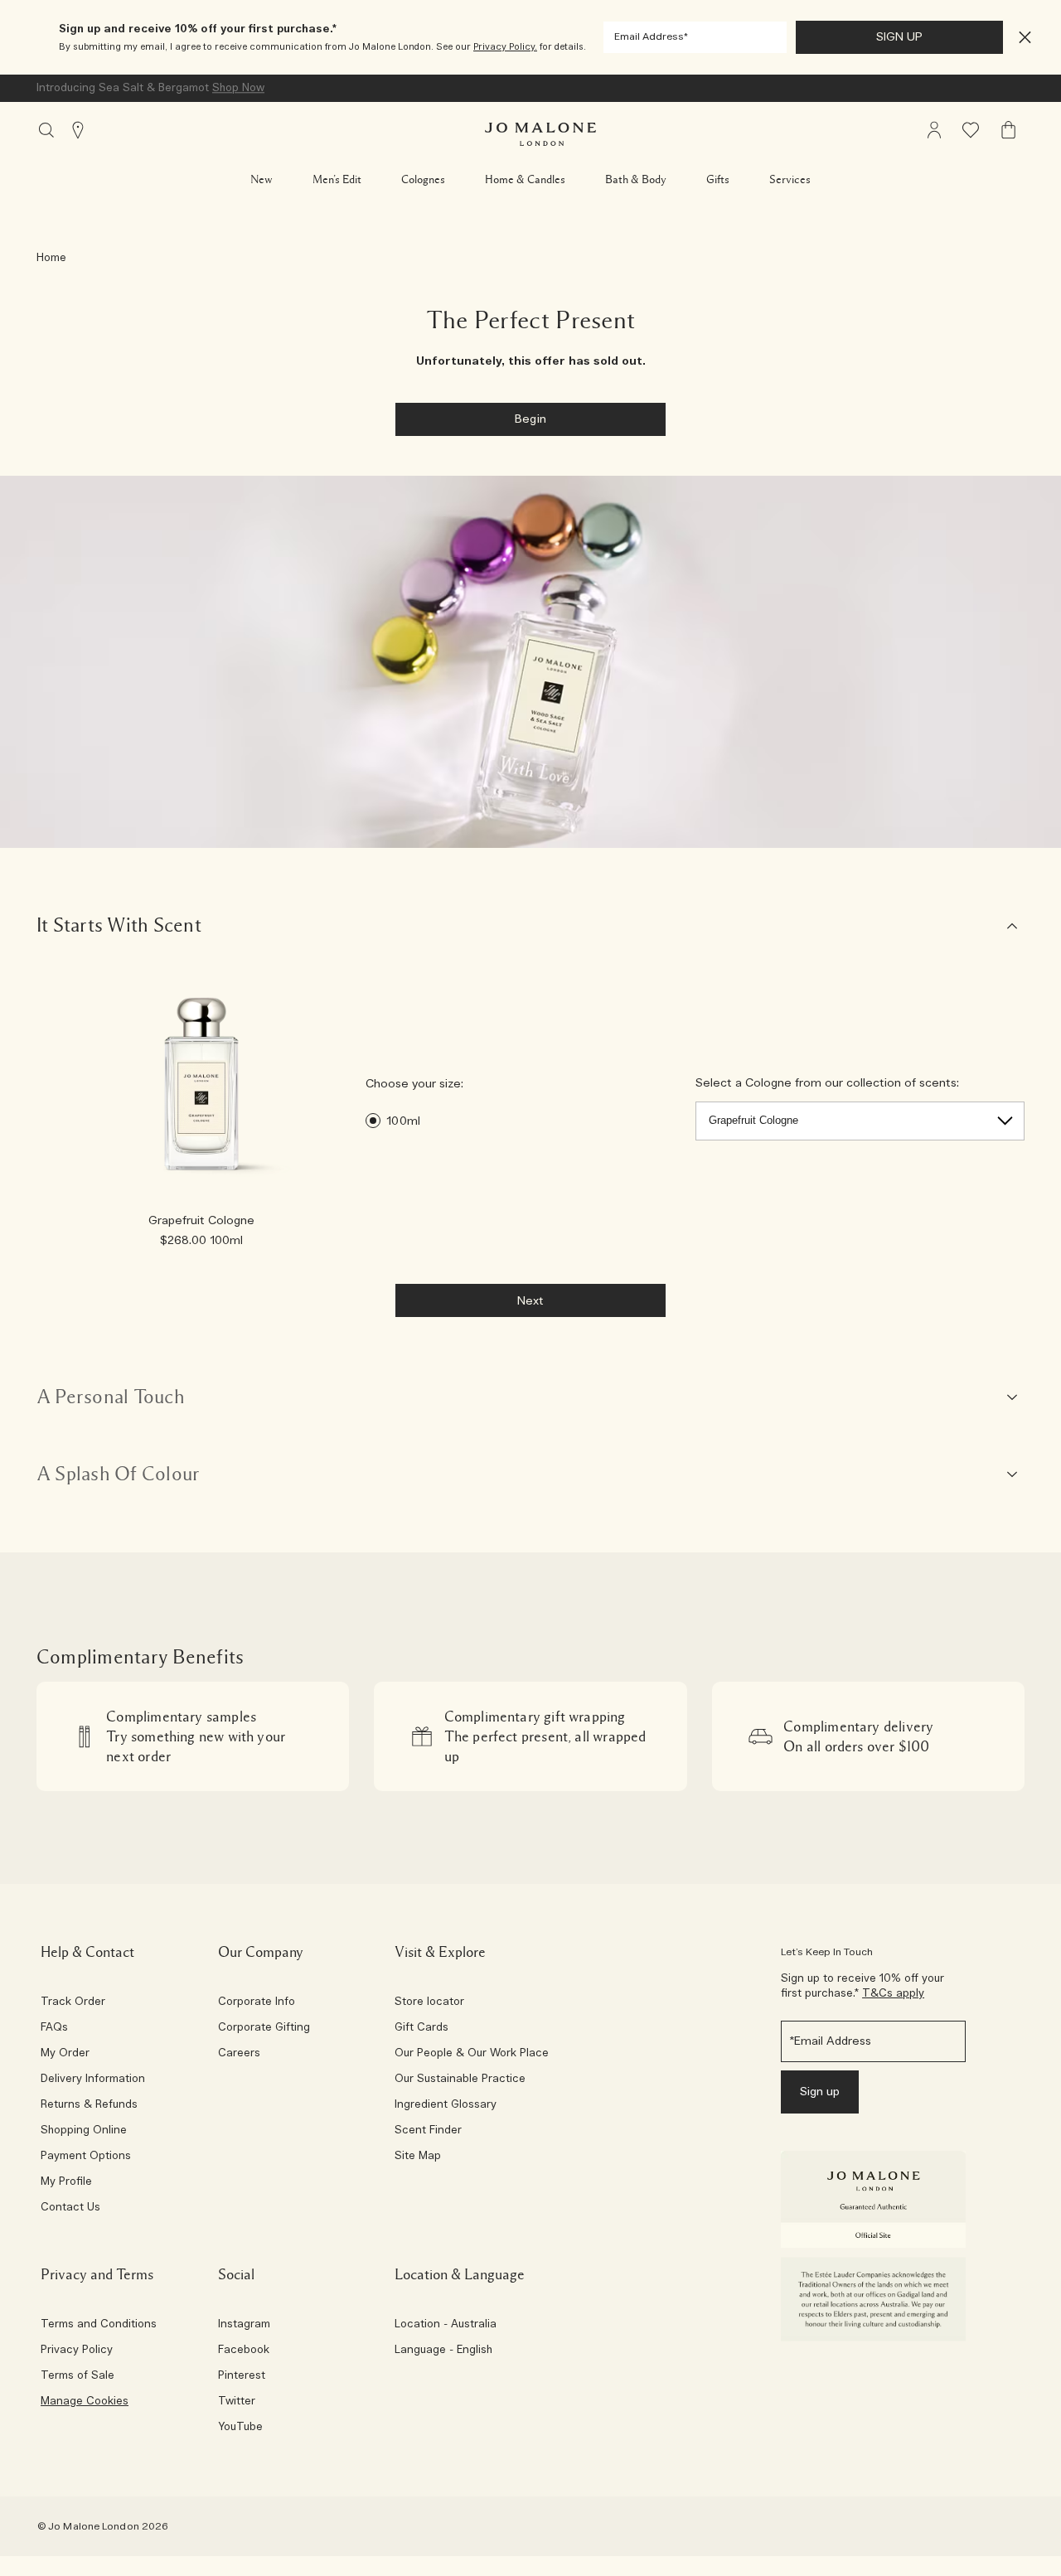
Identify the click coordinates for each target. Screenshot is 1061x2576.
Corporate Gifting (264, 2028)
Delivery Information (93, 2080)
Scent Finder (428, 2131)
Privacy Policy (77, 2351)
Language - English (443, 2351)
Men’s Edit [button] (337, 180)
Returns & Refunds (89, 2105)
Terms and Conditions (99, 2325)
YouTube (240, 2428)
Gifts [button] (718, 180)
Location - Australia (446, 2325)
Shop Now (238, 88)
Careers (239, 2054)
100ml (403, 1121)
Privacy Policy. (505, 47)
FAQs (54, 2028)
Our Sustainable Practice (460, 2080)
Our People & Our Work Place (472, 2054)
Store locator (429, 2002)
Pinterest (242, 2376)
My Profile (66, 2182)
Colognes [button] (423, 180)
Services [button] (790, 180)
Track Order (73, 2002)
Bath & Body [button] (636, 180)
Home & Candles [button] (525, 180)
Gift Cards (421, 2028)
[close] (1020, 38)
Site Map (418, 2157)
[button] (1025, 38)
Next (531, 1301)
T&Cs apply (893, 1994)
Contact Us (70, 2208)
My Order (65, 2054)
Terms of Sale (78, 2376)
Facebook (244, 2351)
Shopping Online (84, 2131)
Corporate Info (257, 2002)
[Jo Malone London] (540, 134)
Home (51, 258)
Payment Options (86, 2157)
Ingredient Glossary (446, 2105)
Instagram (244, 2325)
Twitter (237, 2402)
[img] (934, 130)
